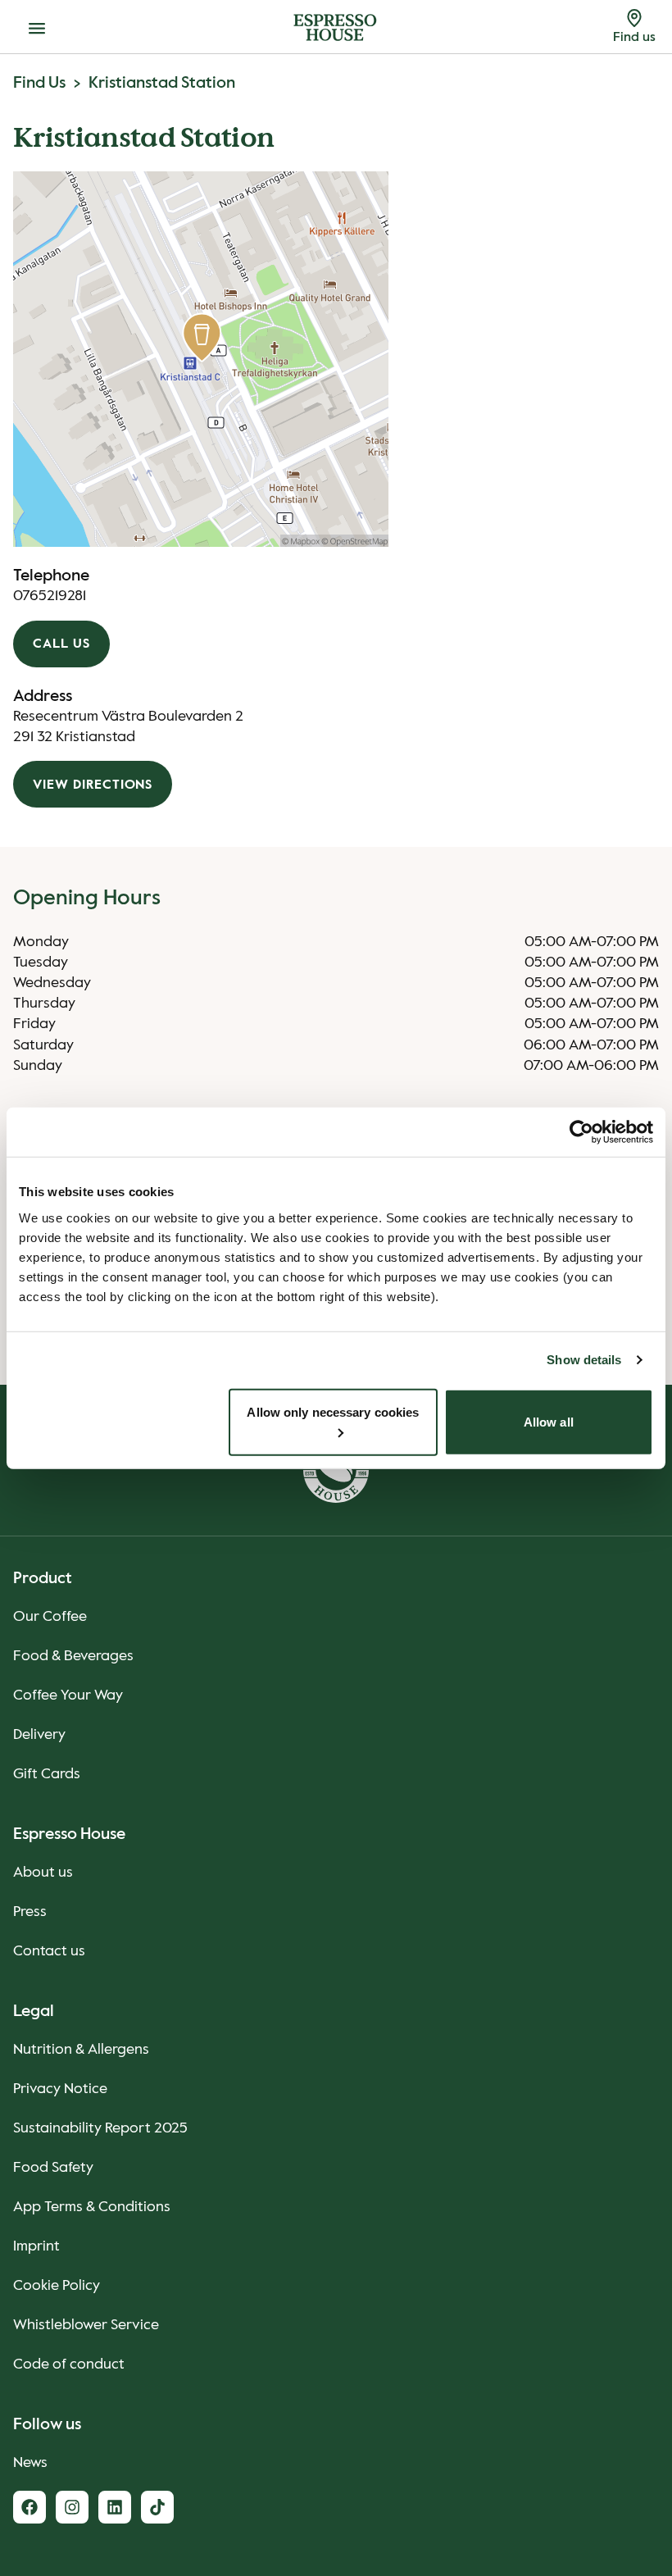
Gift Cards (47, 1774)
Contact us (49, 1951)
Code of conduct (69, 2364)
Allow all (549, 1421)
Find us (39, 84)
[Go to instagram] (72, 2507)
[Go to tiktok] (157, 2507)
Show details (584, 1360)
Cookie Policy (57, 2286)
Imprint (36, 2246)
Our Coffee (50, 1617)
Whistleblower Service (86, 2325)
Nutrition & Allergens (81, 2050)
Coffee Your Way (68, 1695)
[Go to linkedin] (115, 2507)
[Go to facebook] (30, 2507)
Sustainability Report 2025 (100, 2128)
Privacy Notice (60, 2089)
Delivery (39, 1735)
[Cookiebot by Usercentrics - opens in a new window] (581, 1132)
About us (43, 1873)
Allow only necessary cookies (333, 1411)
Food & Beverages (73, 1656)
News (30, 2463)
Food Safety (53, 2168)
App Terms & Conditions (92, 2207)
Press (30, 1912)
